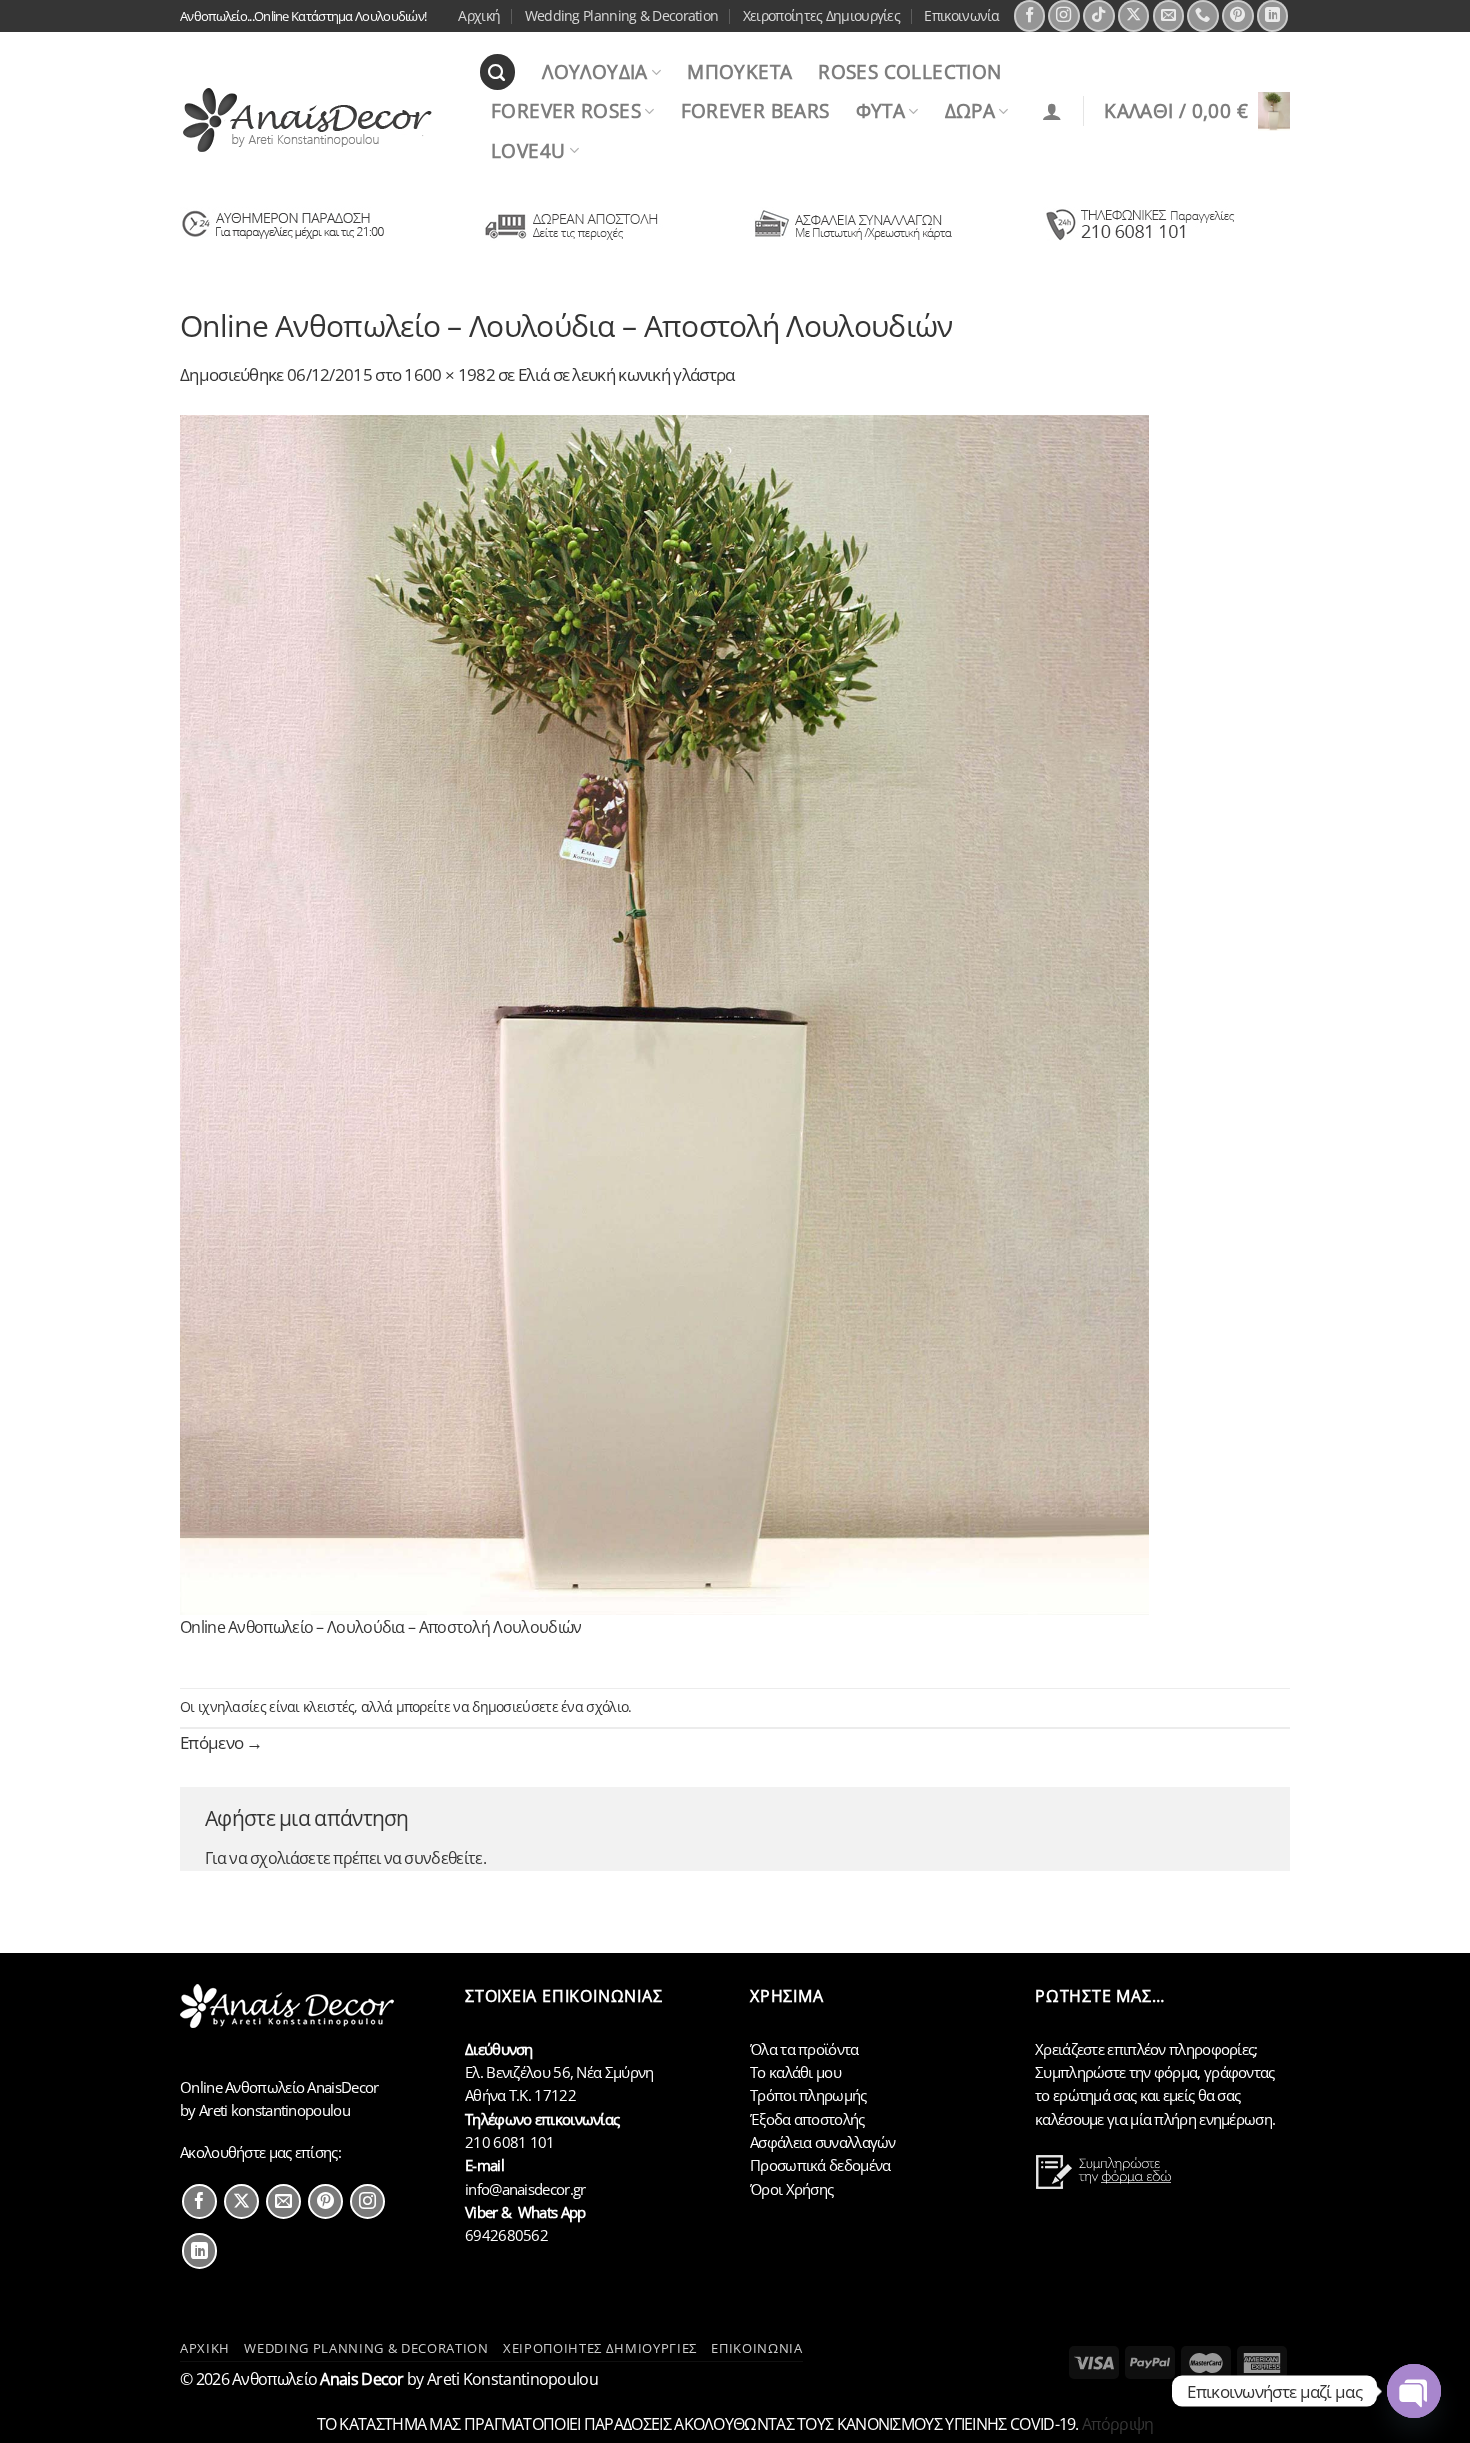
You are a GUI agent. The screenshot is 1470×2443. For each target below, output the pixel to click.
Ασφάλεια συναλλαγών (823, 2142)
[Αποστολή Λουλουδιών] (283, 239)
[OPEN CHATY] (1414, 2391)
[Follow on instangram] (367, 2201)
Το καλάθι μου (795, 2072)
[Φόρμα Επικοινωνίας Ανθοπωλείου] (1106, 2184)
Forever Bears (755, 110)
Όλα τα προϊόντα (804, 2049)
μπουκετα (739, 71)
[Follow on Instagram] (1064, 16)
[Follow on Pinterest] (1238, 16)
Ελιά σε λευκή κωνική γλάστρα (626, 374)
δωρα (970, 110)
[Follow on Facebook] (1030, 16)
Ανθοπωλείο (318, 2379)
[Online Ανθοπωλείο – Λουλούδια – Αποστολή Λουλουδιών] (664, 1012)
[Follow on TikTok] (1099, 16)
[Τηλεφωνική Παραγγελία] (1138, 239)
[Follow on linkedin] (199, 2250)
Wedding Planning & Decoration (622, 15)
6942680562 (506, 2235)
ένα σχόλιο (594, 1706)
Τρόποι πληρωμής (808, 2095)
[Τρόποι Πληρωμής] (853, 239)
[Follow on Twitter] (241, 2201)
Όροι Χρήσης (791, 2189)
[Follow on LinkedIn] (1273, 16)
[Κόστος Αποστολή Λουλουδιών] (568, 239)
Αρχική (479, 15)
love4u (528, 150)
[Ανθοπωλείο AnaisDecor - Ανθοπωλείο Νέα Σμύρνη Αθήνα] (314, 120)
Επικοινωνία (961, 15)
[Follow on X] (1134, 16)
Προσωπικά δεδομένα (820, 2165)
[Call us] (1203, 16)
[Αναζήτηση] (497, 71)
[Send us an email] (1169, 16)
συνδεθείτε (443, 1858)
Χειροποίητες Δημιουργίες (821, 15)
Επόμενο (221, 1742)
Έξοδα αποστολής (807, 2119)
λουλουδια (594, 71)
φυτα (881, 110)
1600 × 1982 (449, 374)
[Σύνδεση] (1052, 111)
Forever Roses (566, 110)
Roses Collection (909, 71)
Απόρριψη (1117, 2424)
